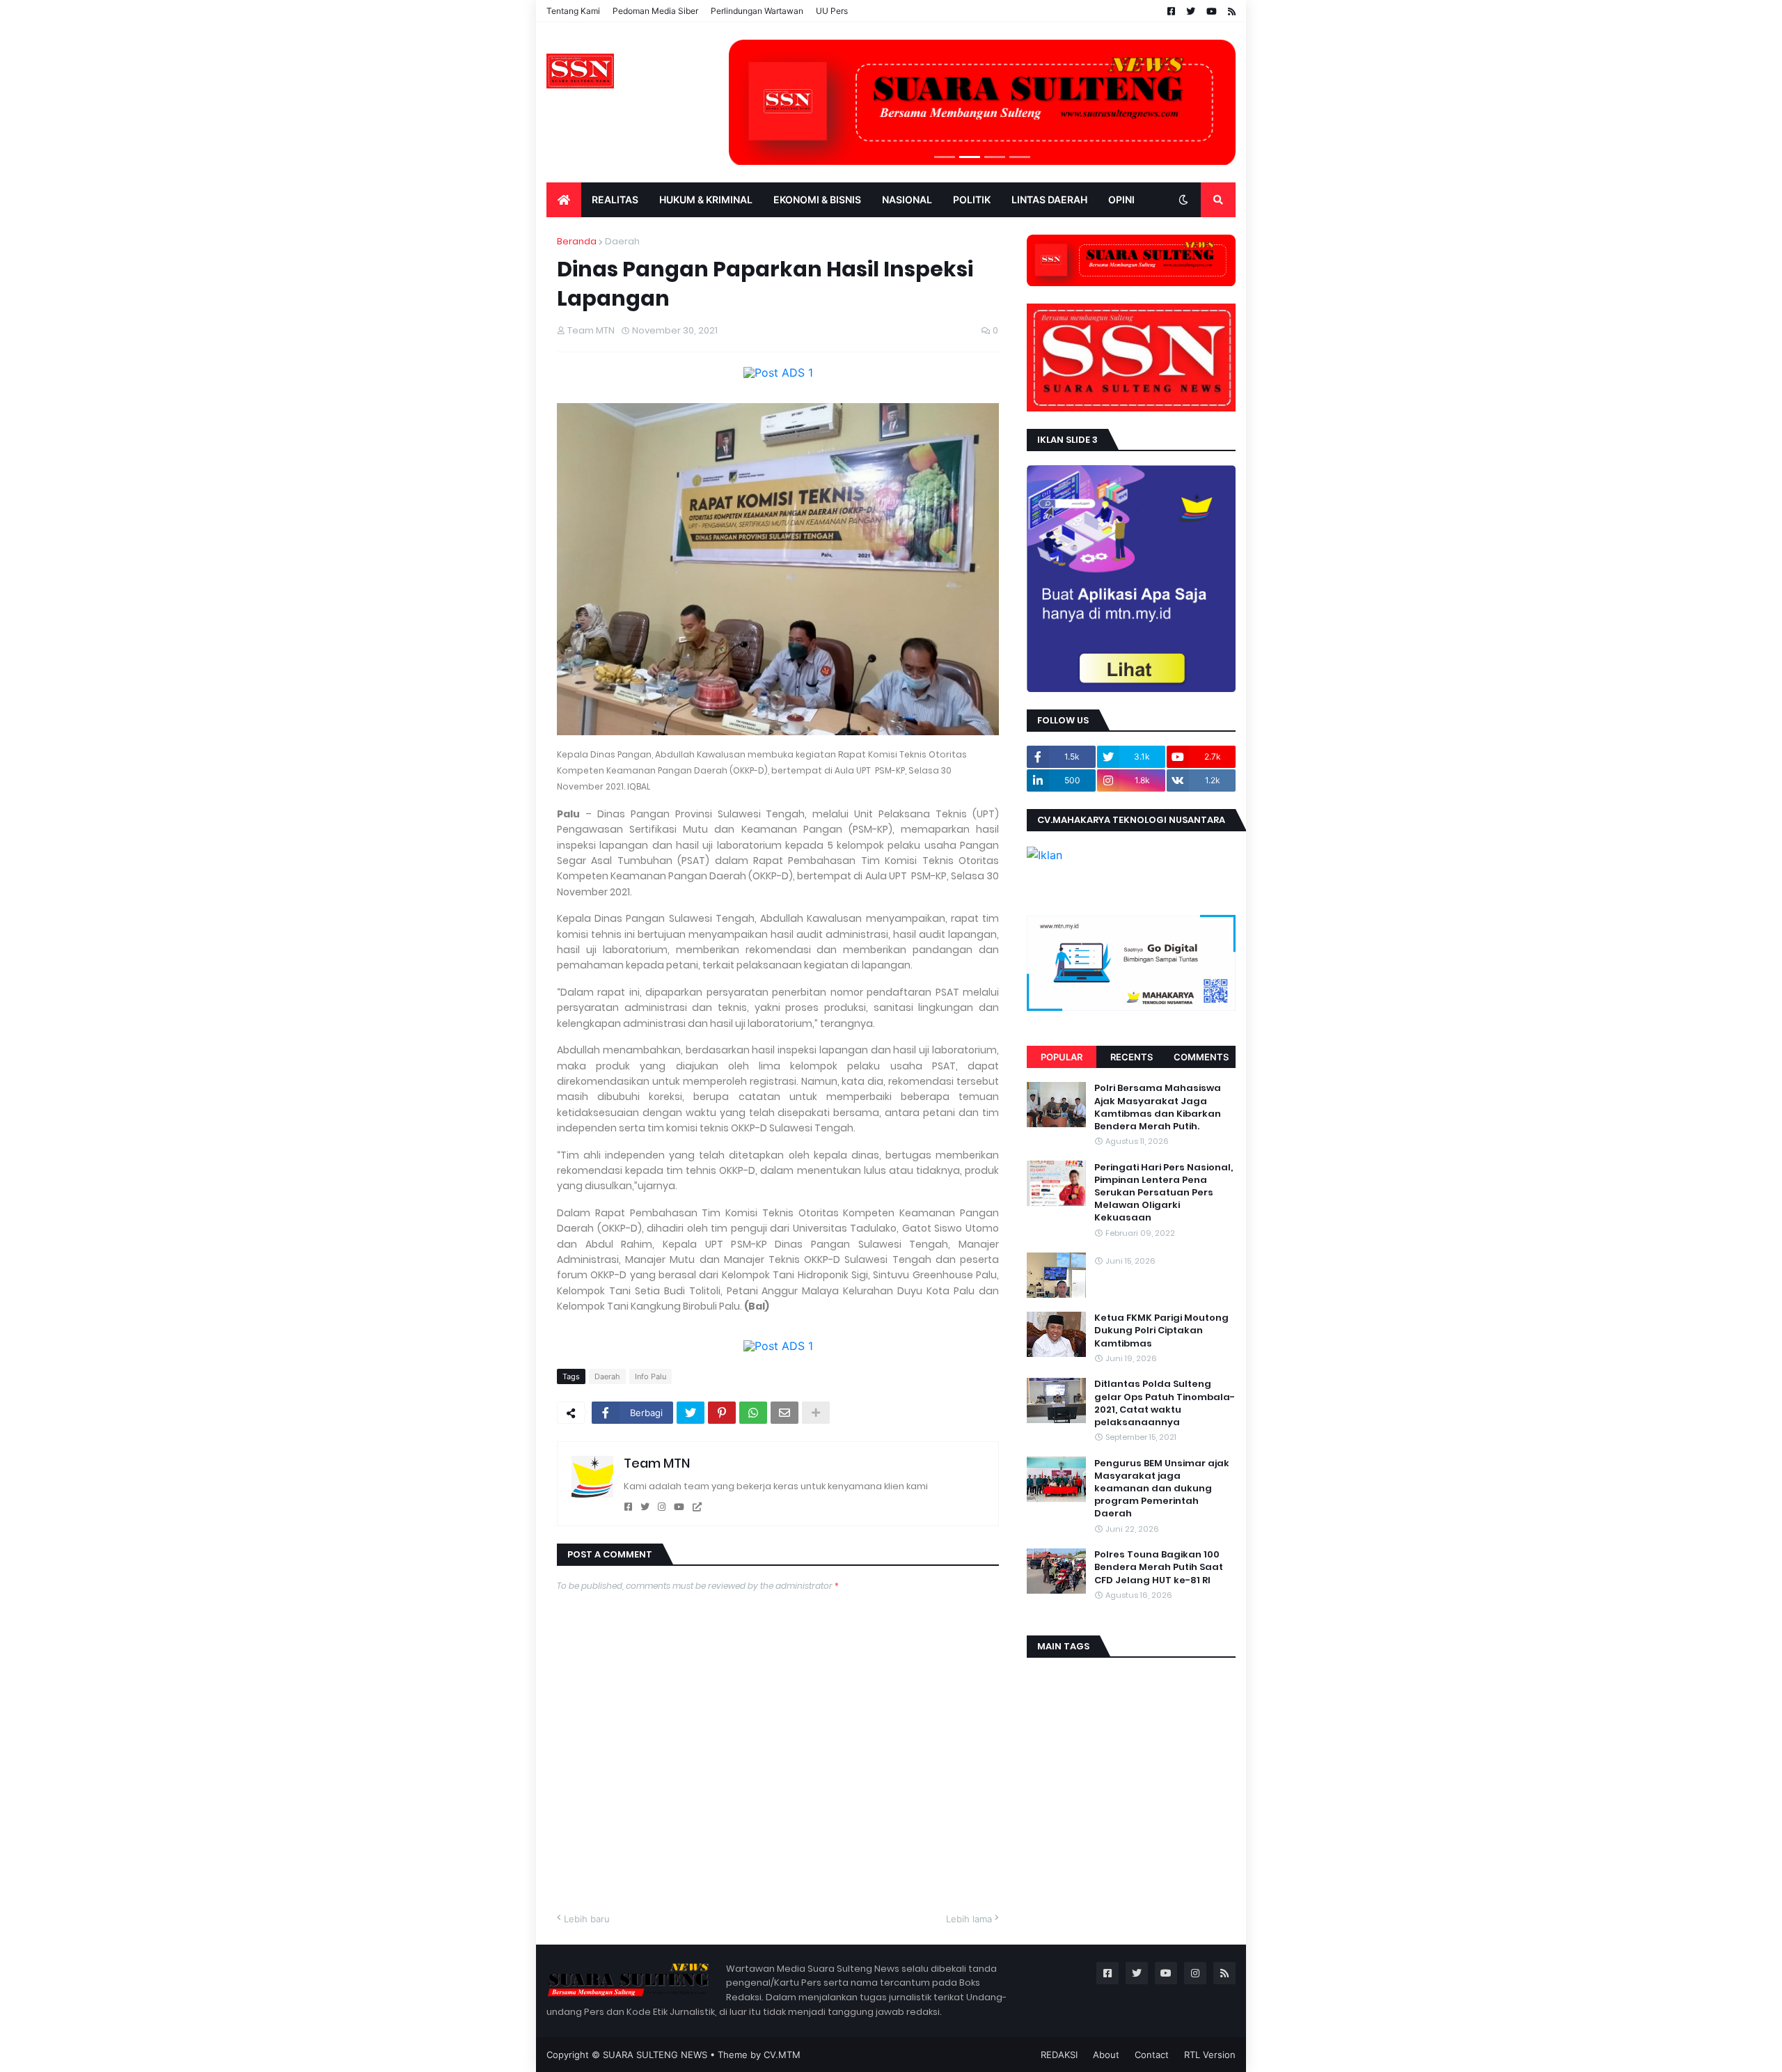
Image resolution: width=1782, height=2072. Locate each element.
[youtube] (679, 1507)
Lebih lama (969, 1919)
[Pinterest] (722, 1413)
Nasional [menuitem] (907, 199)
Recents (1132, 1057)
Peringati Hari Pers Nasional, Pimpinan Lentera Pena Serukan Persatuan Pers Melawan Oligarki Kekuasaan (1164, 1192)
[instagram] (662, 1507)
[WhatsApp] (753, 1413)
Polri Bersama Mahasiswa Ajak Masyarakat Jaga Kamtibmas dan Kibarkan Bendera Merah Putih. (1158, 1107)
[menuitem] (564, 200)
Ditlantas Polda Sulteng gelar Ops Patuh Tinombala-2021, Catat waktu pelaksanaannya (1165, 1403)
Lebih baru (587, 1919)
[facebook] (628, 1507)
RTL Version (1210, 2055)
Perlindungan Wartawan (757, 11)
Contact (1152, 2055)
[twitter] (645, 1507)
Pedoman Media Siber (655, 11)
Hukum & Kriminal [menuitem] (706, 199)
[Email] (784, 1413)
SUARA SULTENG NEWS (655, 2055)
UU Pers (832, 11)
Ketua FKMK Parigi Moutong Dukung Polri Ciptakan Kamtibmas (1161, 1331)
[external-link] (697, 1507)
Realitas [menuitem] (615, 199)
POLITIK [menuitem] (972, 199)
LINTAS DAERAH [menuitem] (1049, 199)
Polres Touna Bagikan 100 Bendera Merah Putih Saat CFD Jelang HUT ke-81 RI (1159, 1567)
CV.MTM (782, 2055)
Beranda (577, 241)
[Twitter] (691, 1413)
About (1106, 2055)
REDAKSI (1059, 2055)
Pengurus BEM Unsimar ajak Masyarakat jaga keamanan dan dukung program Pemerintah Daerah (1162, 1488)
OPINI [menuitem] (1121, 199)
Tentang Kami (573, 11)
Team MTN (657, 1463)
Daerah (622, 241)
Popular (1062, 1057)
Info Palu (650, 1376)
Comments (1201, 1057)
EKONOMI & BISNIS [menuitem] (817, 199)
